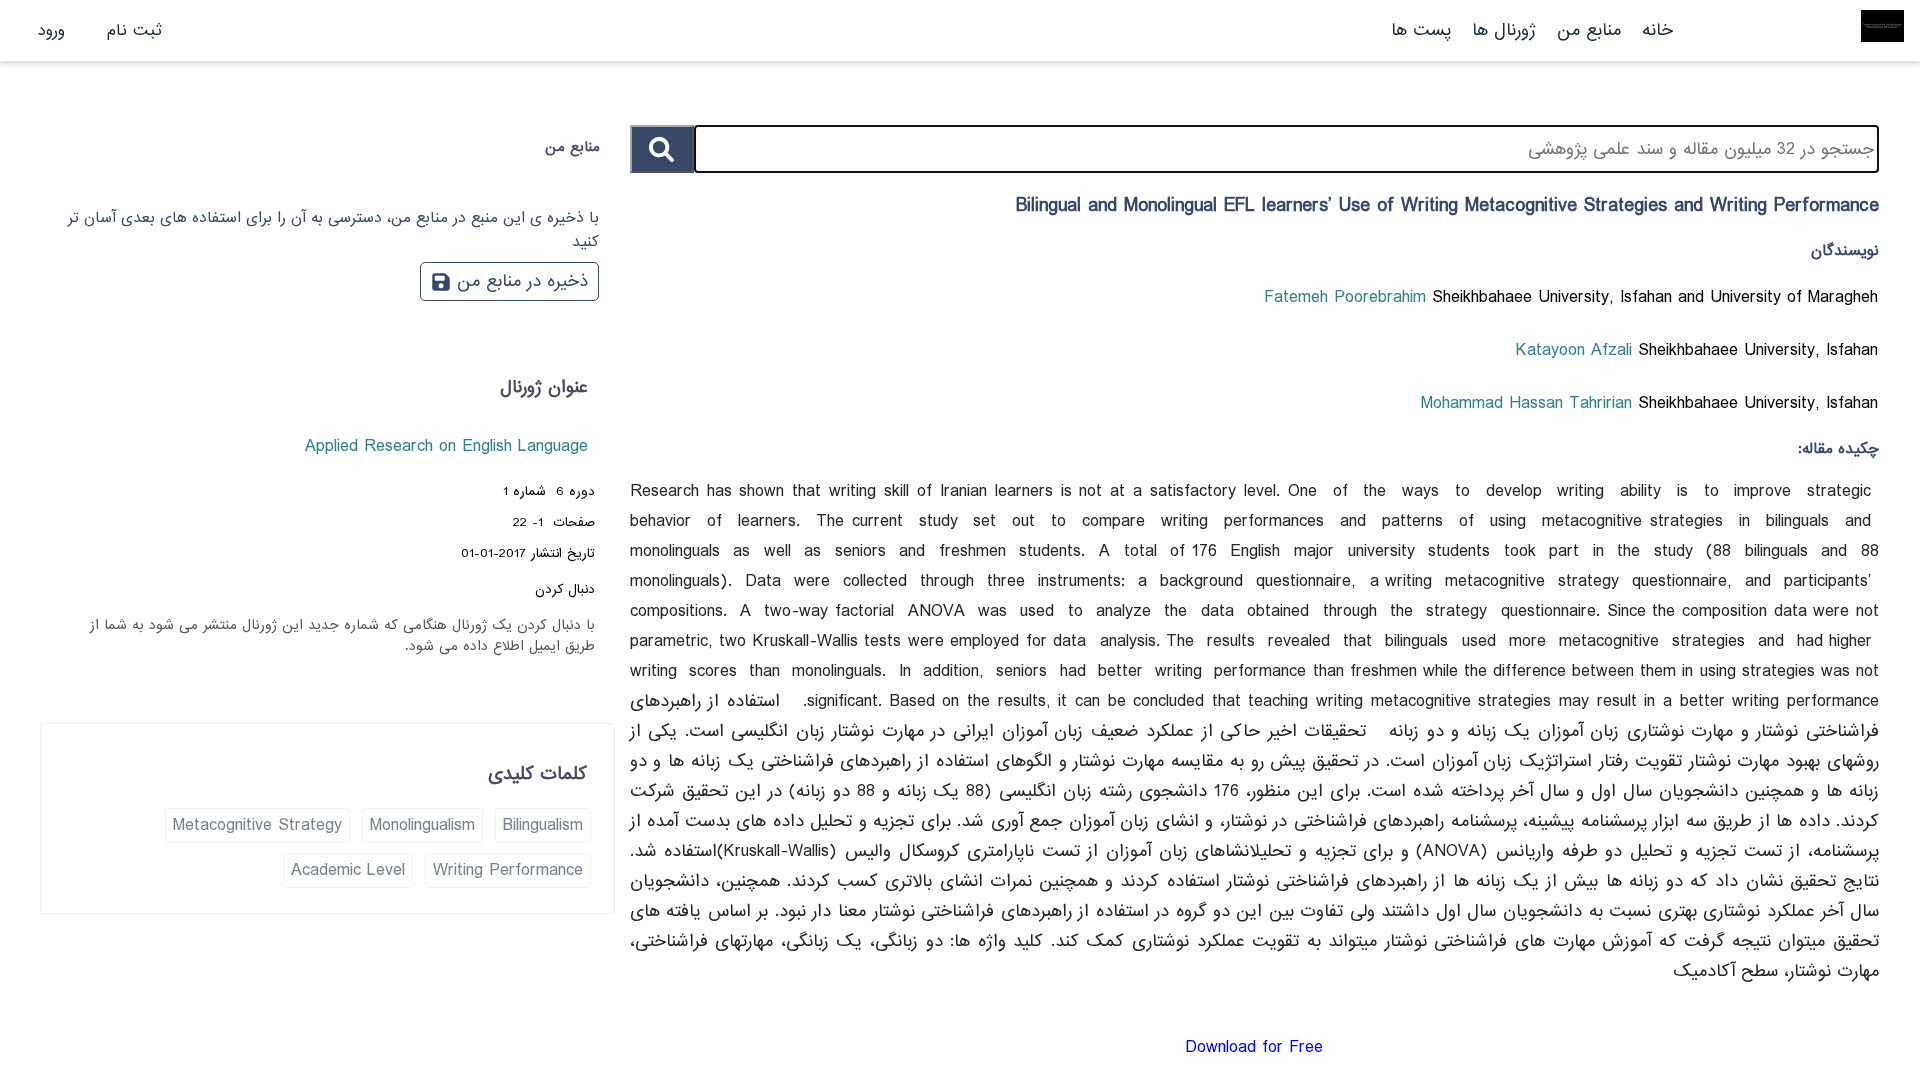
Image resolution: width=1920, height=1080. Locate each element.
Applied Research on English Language (446, 446)
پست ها (1421, 30)
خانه (1657, 30)
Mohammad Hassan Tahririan (1529, 403)
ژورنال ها (1504, 30)
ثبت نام (134, 30)
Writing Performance (508, 870)
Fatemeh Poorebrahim (1348, 297)
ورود (51, 30)
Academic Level (348, 870)
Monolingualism (422, 825)
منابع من (1586, 30)
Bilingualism (543, 825)
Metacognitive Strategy (257, 825)
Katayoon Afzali (1577, 350)
